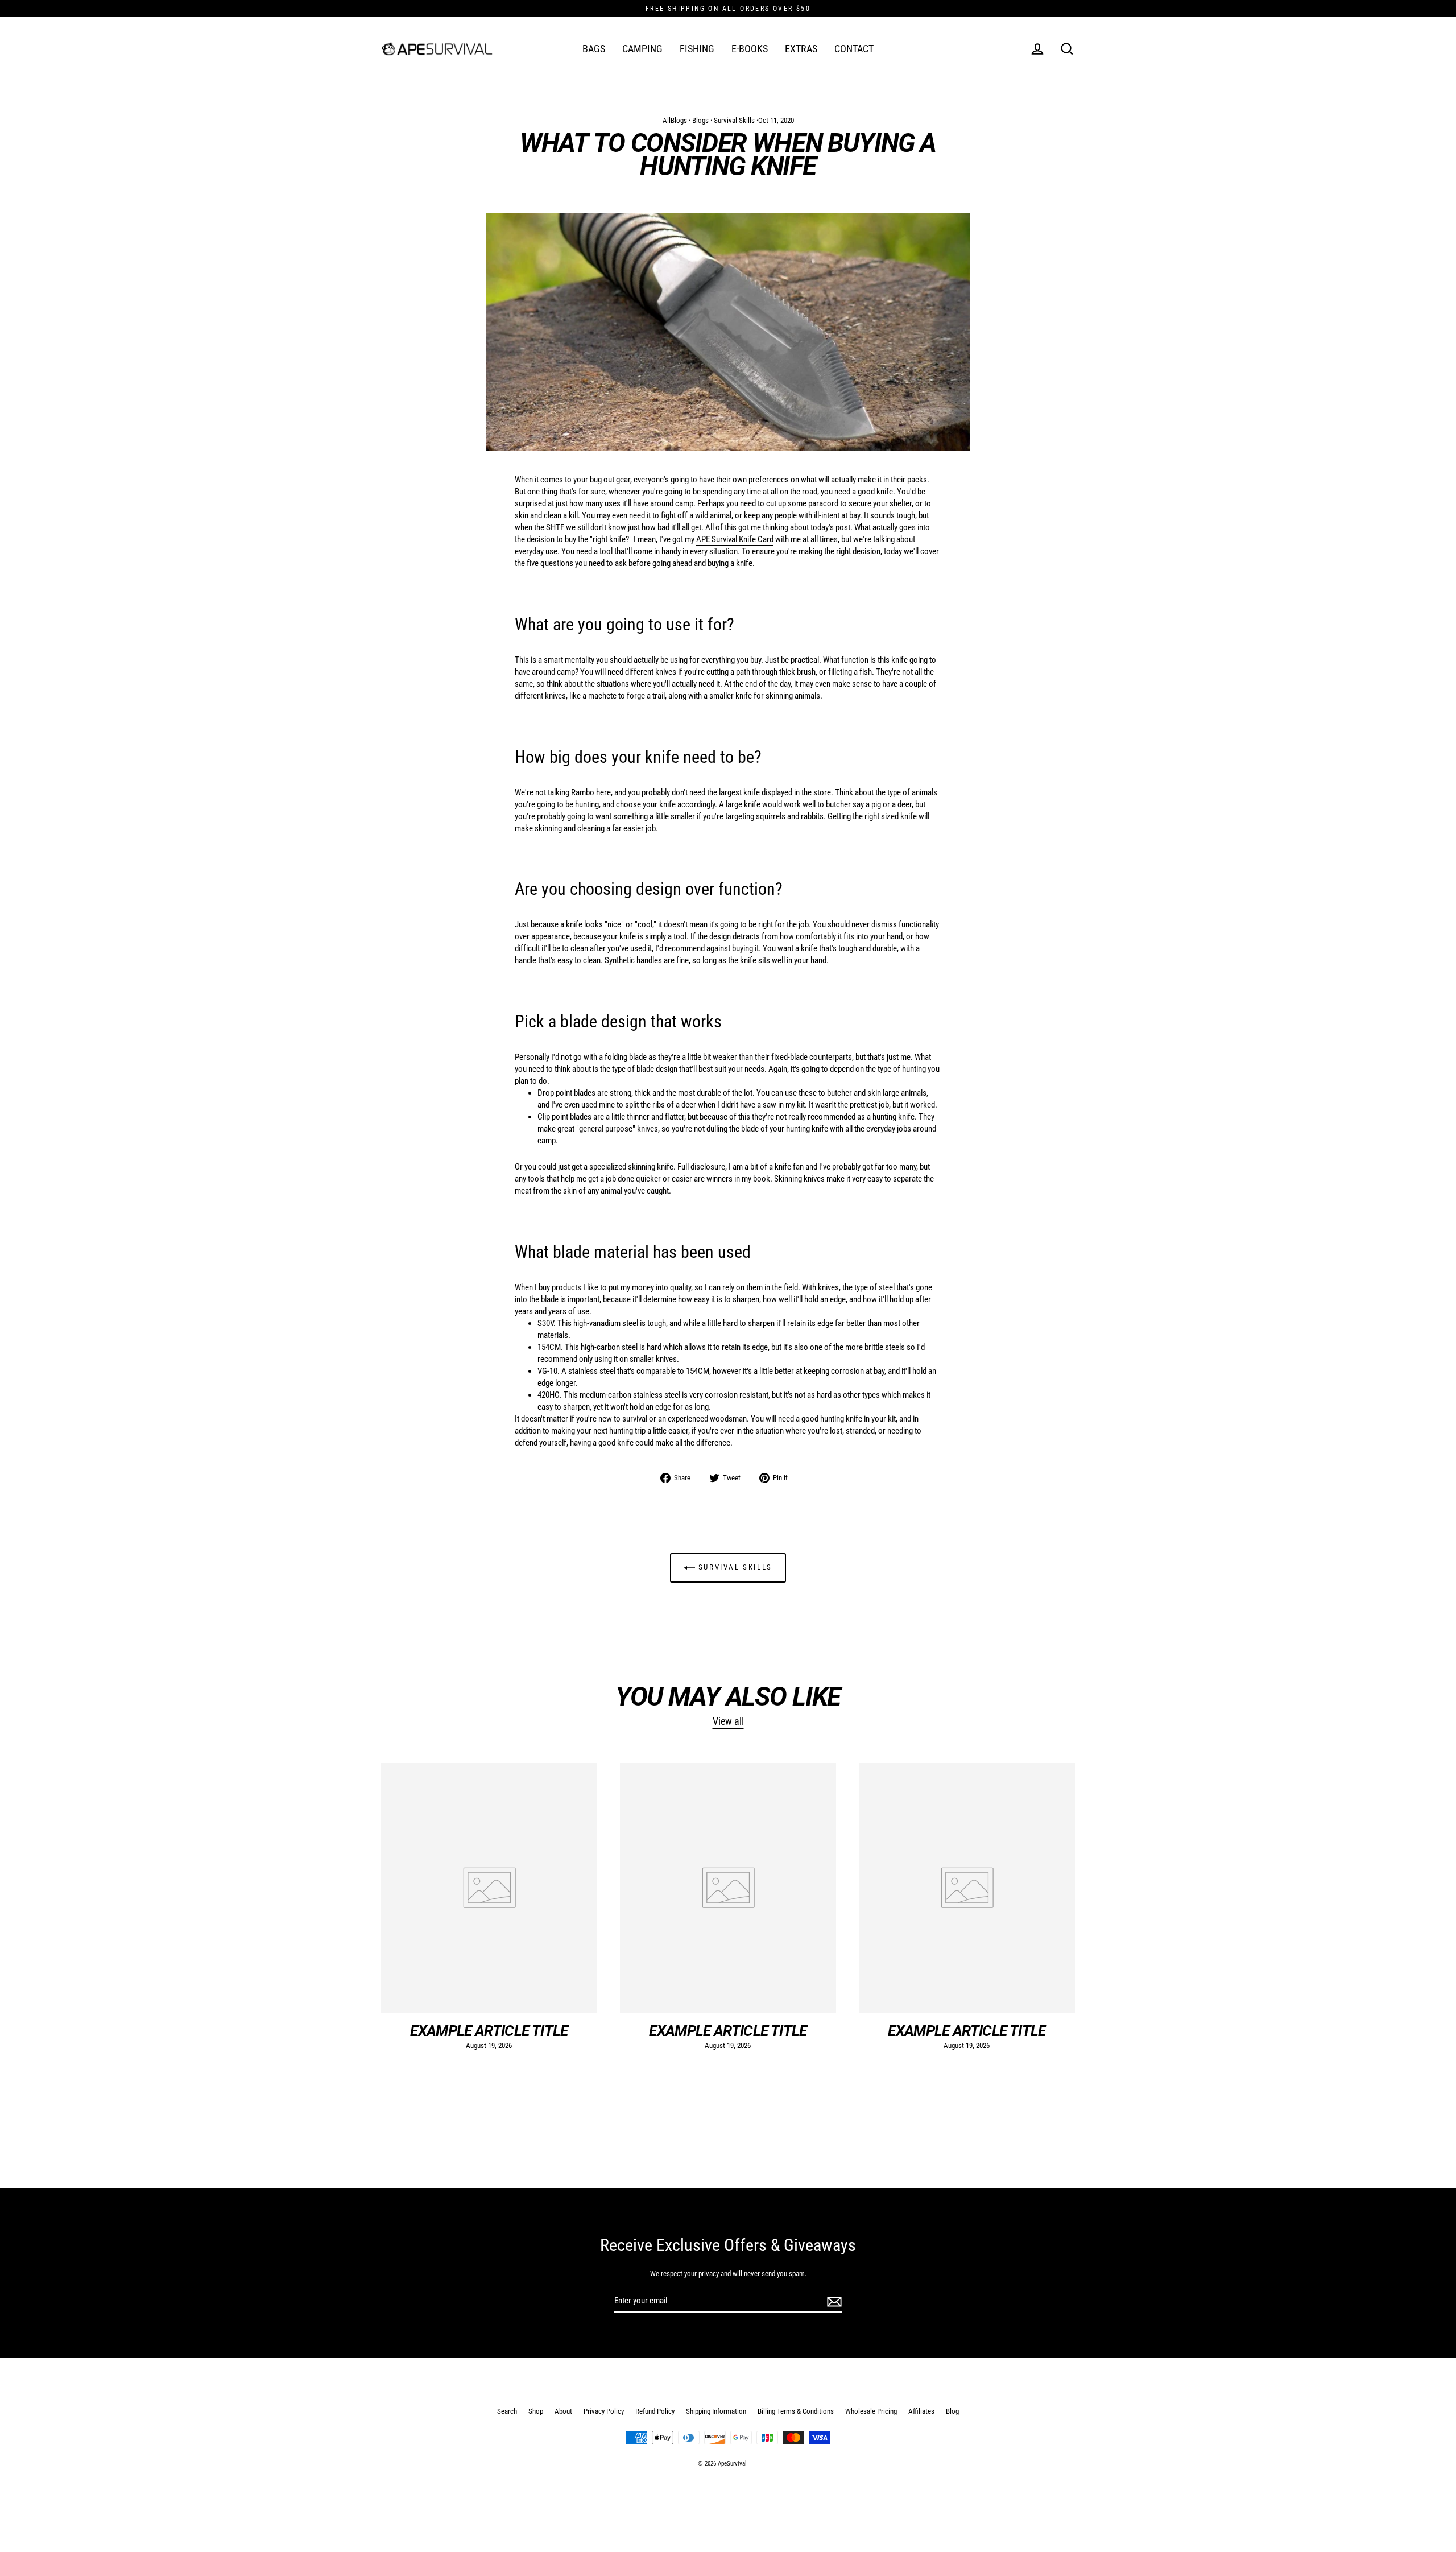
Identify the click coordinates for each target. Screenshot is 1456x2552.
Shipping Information (716, 2411)
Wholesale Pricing (871, 2411)
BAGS (594, 49)
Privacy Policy (604, 2411)
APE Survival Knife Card (735, 539)
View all (728, 1721)
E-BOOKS (750, 49)
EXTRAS (801, 49)
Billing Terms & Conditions (796, 2411)
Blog (952, 2411)
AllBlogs (675, 120)
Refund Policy (655, 2411)
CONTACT (854, 49)
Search (507, 2411)
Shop (536, 2411)
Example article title (489, 2031)
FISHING (697, 49)
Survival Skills (734, 120)
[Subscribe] (833, 2301)
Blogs (700, 120)
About (563, 2411)
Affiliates (921, 2411)
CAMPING (642, 49)
